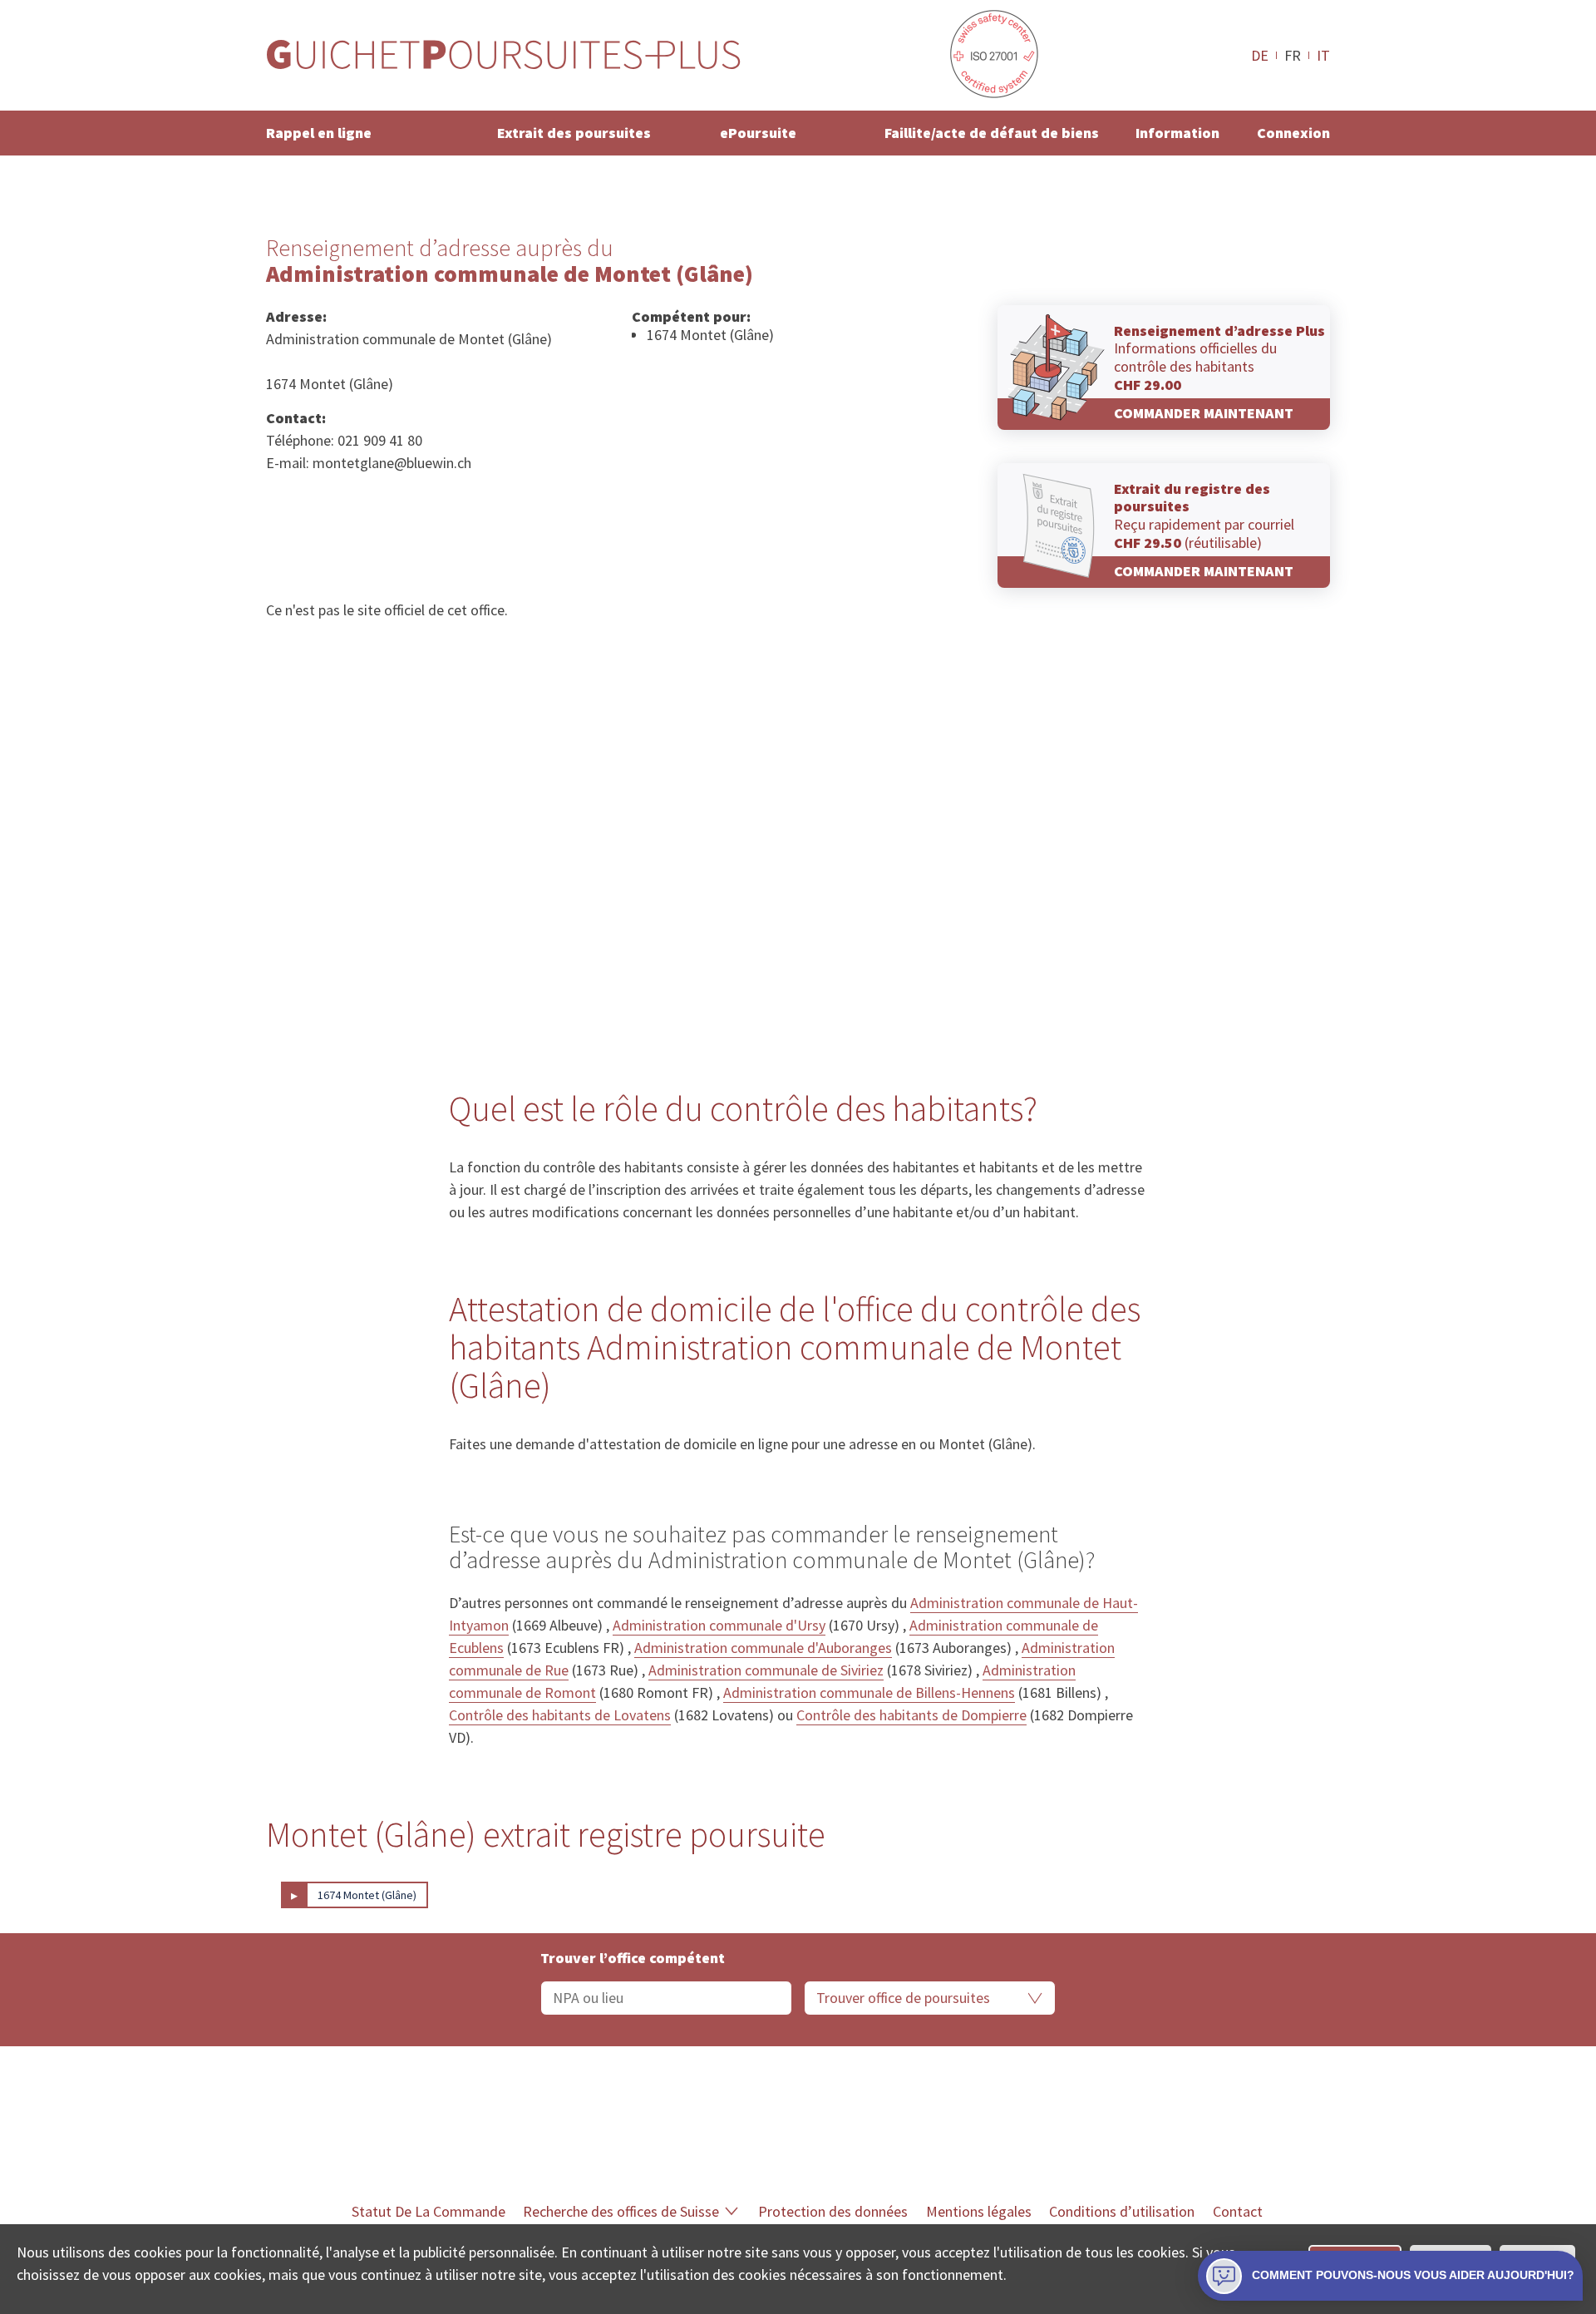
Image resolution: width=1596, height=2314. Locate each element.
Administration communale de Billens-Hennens (869, 1692)
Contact (1238, 2211)
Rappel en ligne (319, 133)
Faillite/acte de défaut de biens (992, 133)
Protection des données (833, 2211)
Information (1177, 133)
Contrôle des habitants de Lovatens (560, 1715)
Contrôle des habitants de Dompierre (911, 1715)
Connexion (1293, 133)
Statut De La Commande (429, 2211)
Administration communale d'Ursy (719, 1625)
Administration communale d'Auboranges (763, 1648)
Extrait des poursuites (574, 133)
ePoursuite (758, 133)
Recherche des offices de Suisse (621, 2211)
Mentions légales (979, 2211)
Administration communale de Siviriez (766, 1670)
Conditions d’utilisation (1122, 2211)
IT (1323, 55)
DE (1260, 55)
